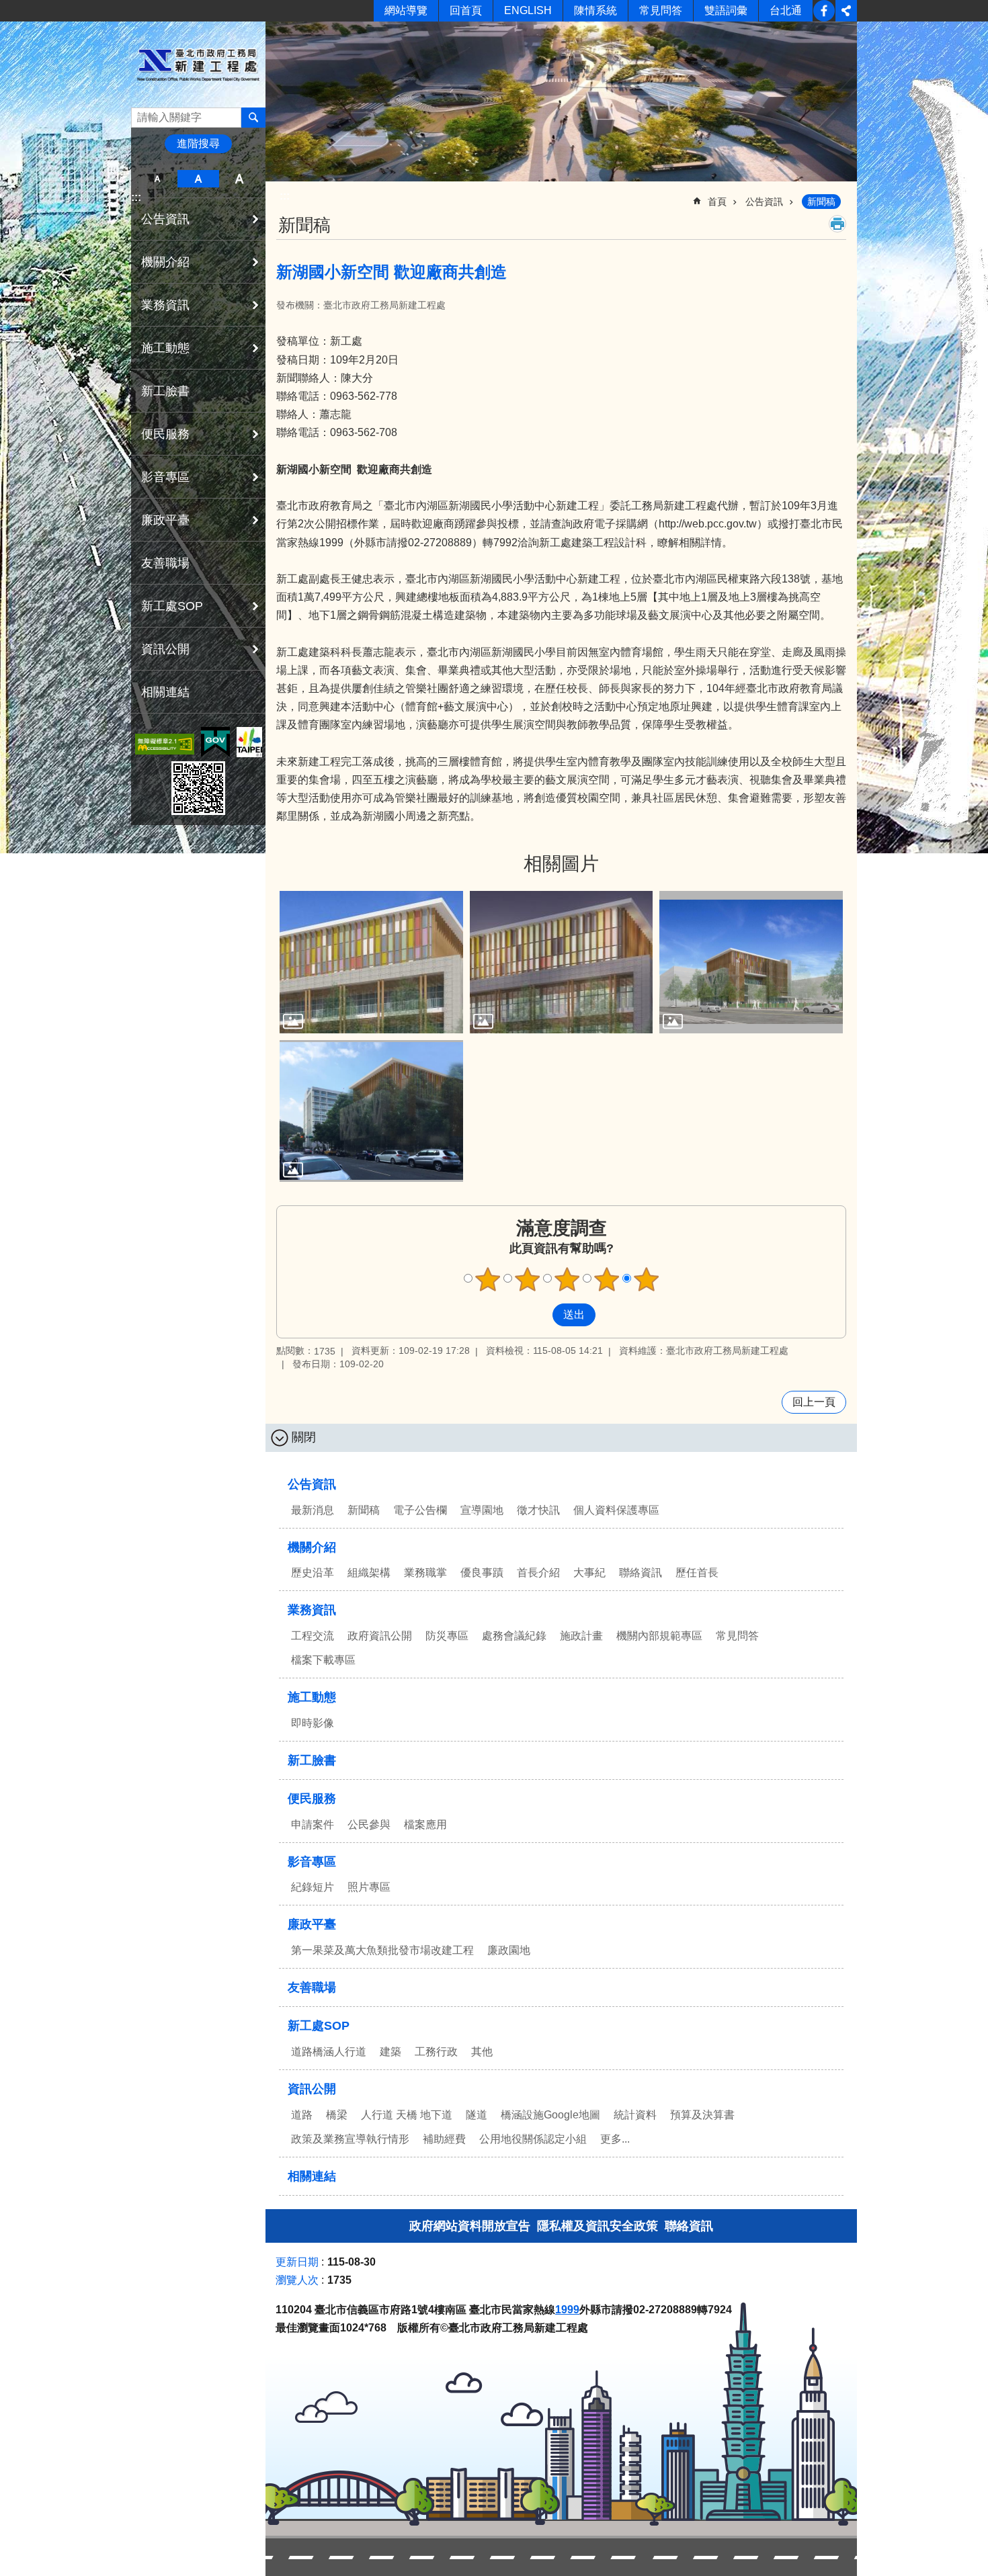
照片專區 (369, 1887)
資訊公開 (312, 2089)
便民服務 (312, 1799)
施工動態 (312, 1697)
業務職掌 (425, 1573)
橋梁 (337, 2115)
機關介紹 (312, 1547)
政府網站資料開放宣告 (470, 2226)
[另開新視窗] (165, 744)
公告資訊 (764, 202)
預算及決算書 (702, 2115)
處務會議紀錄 (514, 1636)
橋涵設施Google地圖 (550, 2115)
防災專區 (447, 1636)
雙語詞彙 (726, 10)
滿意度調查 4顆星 (607, 1279)
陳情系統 (595, 10)
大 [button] (240, 179)
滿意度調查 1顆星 (488, 1279)
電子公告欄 (420, 1510)
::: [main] (285, 196)
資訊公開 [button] (165, 649)
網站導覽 (406, 10)
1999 (567, 2310)
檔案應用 (425, 1824)
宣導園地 (482, 1510)
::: (136, 197)
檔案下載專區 (323, 1660)
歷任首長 (697, 1573)
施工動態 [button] (165, 348)
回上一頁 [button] (814, 1402)
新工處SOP (319, 2026)
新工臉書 (824, 11)
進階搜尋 (198, 143)
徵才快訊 (538, 1510)
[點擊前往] (371, 962)
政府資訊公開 (380, 1636)
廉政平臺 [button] (165, 520)
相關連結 (165, 692)
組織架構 (369, 1573)
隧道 (477, 2115)
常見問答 (661, 10)
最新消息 (313, 1510)
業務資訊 (312, 1610)
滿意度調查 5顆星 (647, 1279)
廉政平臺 (312, 1924)
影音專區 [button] (165, 477)
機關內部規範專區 (659, 1636)
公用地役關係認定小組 (533, 2139)
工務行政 (436, 2052)
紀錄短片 (313, 1887)
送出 (540, 1315)
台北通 (786, 10)
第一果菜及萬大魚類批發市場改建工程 (382, 1950)
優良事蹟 (482, 1573)
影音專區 (312, 1862)
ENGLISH (528, 10)
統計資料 (635, 2115)
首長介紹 (538, 1573)
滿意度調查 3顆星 (567, 1279)
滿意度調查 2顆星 (528, 1279)
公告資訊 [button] (165, 219)
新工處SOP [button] (172, 606)
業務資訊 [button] (165, 305)
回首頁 (466, 10)
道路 (302, 2115)
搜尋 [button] (253, 118)
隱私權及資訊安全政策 (598, 2226)
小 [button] (157, 179)
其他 (482, 2052)
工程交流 (313, 1636)
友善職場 (165, 563)
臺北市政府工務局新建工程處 (198, 65)
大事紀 (589, 1573)
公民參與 (369, 1824)
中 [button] (198, 179)
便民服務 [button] (165, 434)
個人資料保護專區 (616, 1510)
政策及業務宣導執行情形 (350, 2139)
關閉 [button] (304, 1437)
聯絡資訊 (641, 1573)
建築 (390, 2052)
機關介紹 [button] (165, 262)
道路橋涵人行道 (329, 2052)
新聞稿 (821, 202)
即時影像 (313, 1723)
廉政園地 (509, 1950)
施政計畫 (581, 1636)
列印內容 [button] (837, 224)
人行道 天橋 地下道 (407, 2115)
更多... (615, 2139)
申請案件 (313, 1824)
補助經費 (444, 2139)
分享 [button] (846, 11)
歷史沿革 (313, 1573)
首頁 (717, 202)
